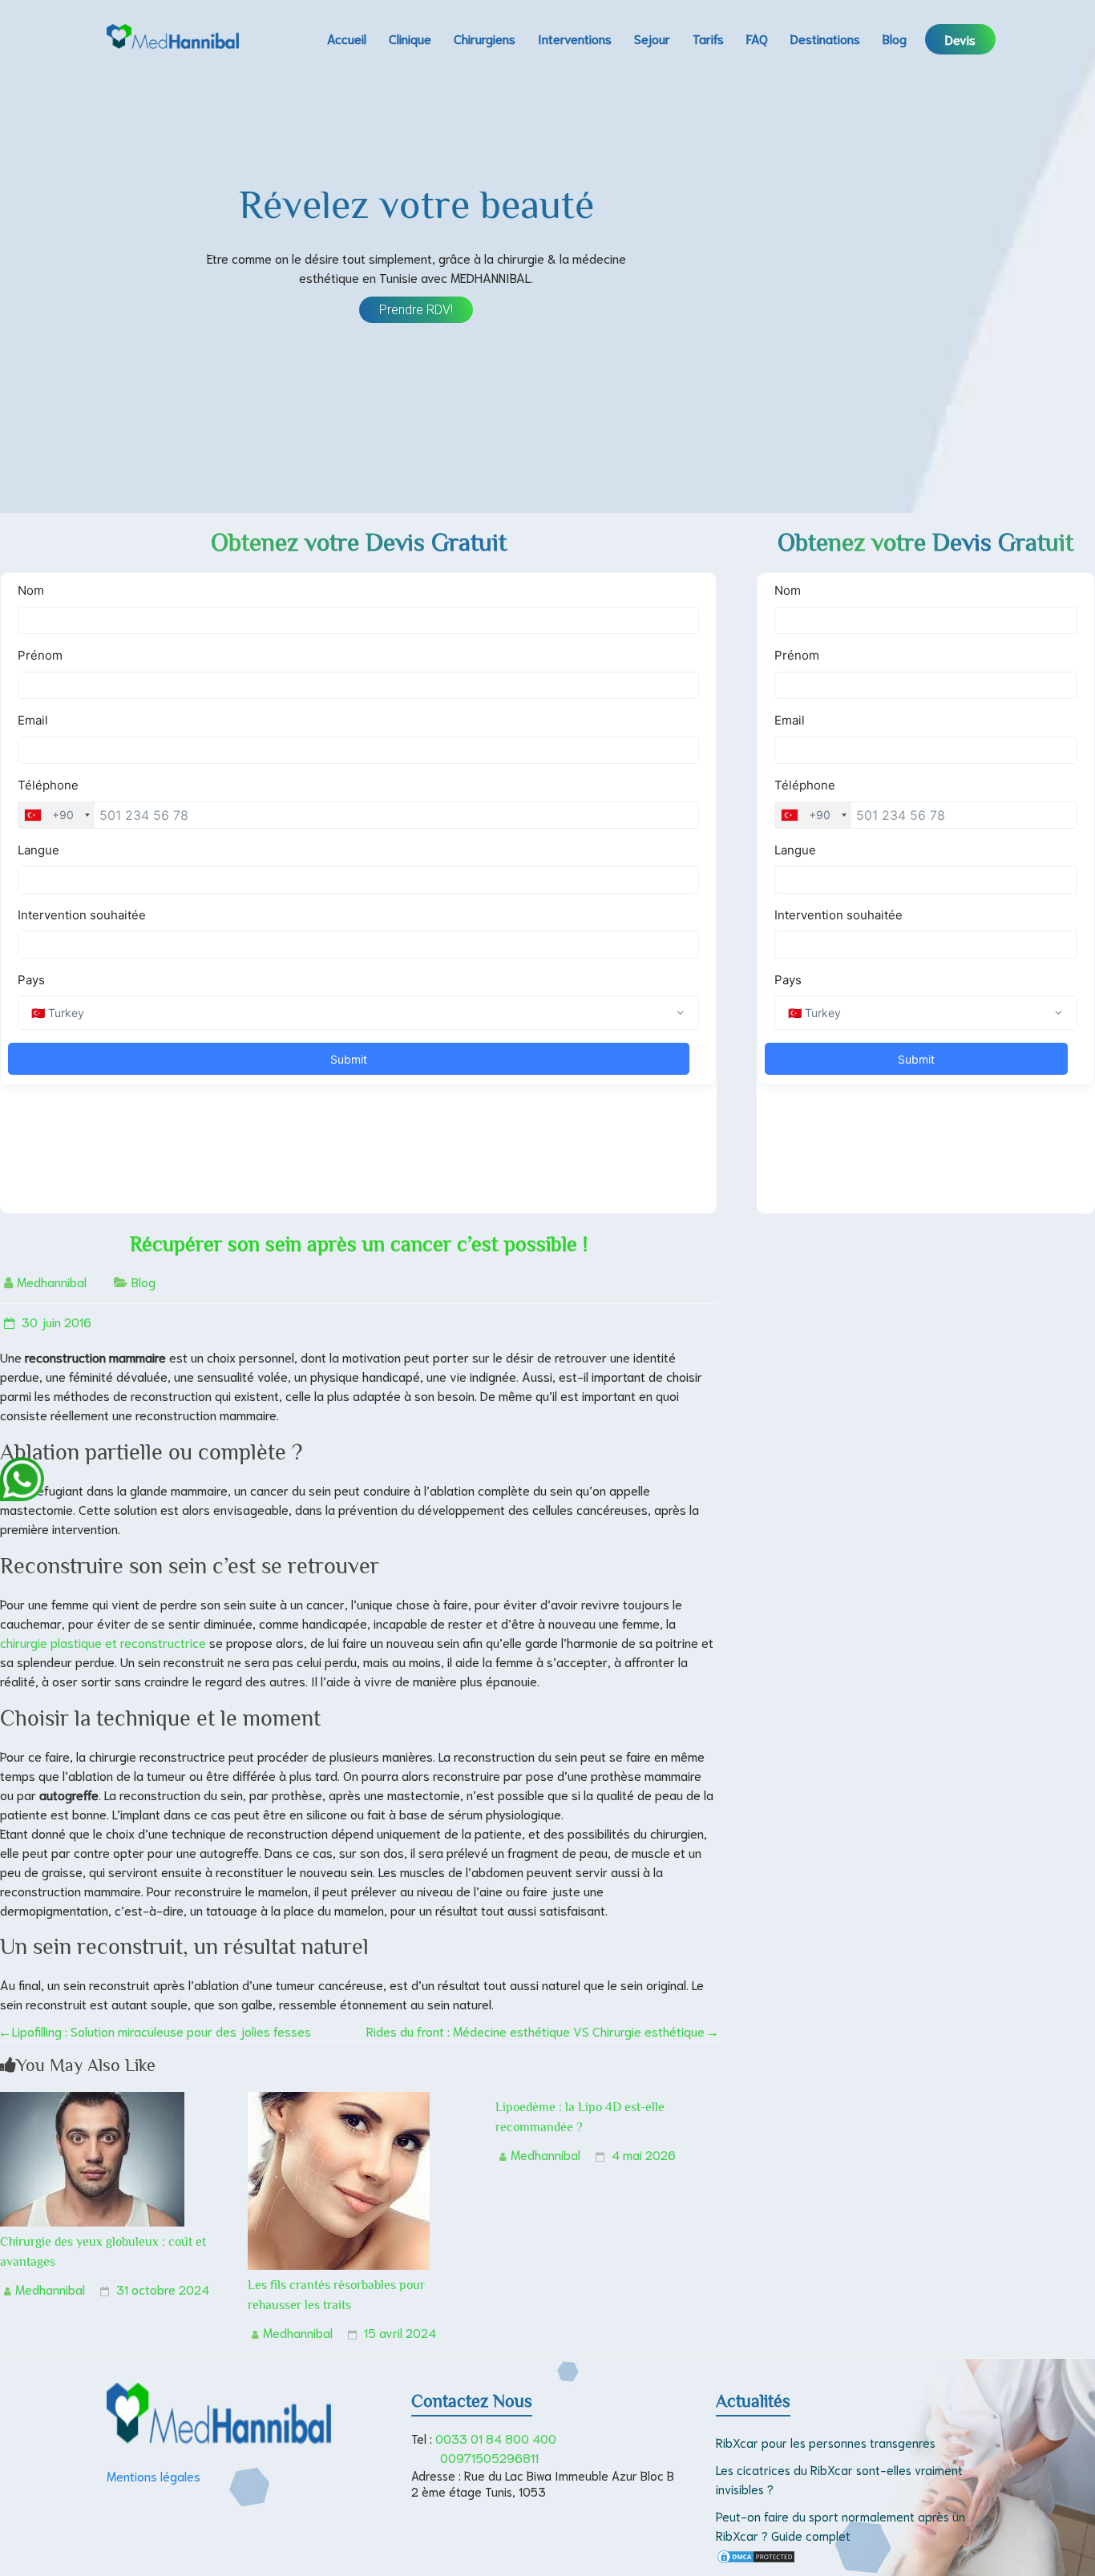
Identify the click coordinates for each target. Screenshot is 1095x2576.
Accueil (347, 38)
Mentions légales (154, 2475)
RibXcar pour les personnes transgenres (826, 2442)
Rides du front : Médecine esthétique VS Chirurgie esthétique (541, 2031)
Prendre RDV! (416, 310)
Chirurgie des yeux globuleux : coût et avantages (103, 2252)
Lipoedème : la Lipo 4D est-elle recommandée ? (580, 2117)
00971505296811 (489, 2457)
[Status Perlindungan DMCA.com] (756, 2558)
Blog (895, 38)
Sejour (652, 38)
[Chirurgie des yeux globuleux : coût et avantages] (92, 2101)
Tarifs (708, 38)
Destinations (825, 38)
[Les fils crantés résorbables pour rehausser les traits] (339, 2101)
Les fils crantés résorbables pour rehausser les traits (336, 2295)
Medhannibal (52, 1281)
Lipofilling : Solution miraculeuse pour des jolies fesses (156, 2031)
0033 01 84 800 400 (496, 2438)
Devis (960, 39)
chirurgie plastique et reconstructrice (105, 1642)
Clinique (410, 38)
